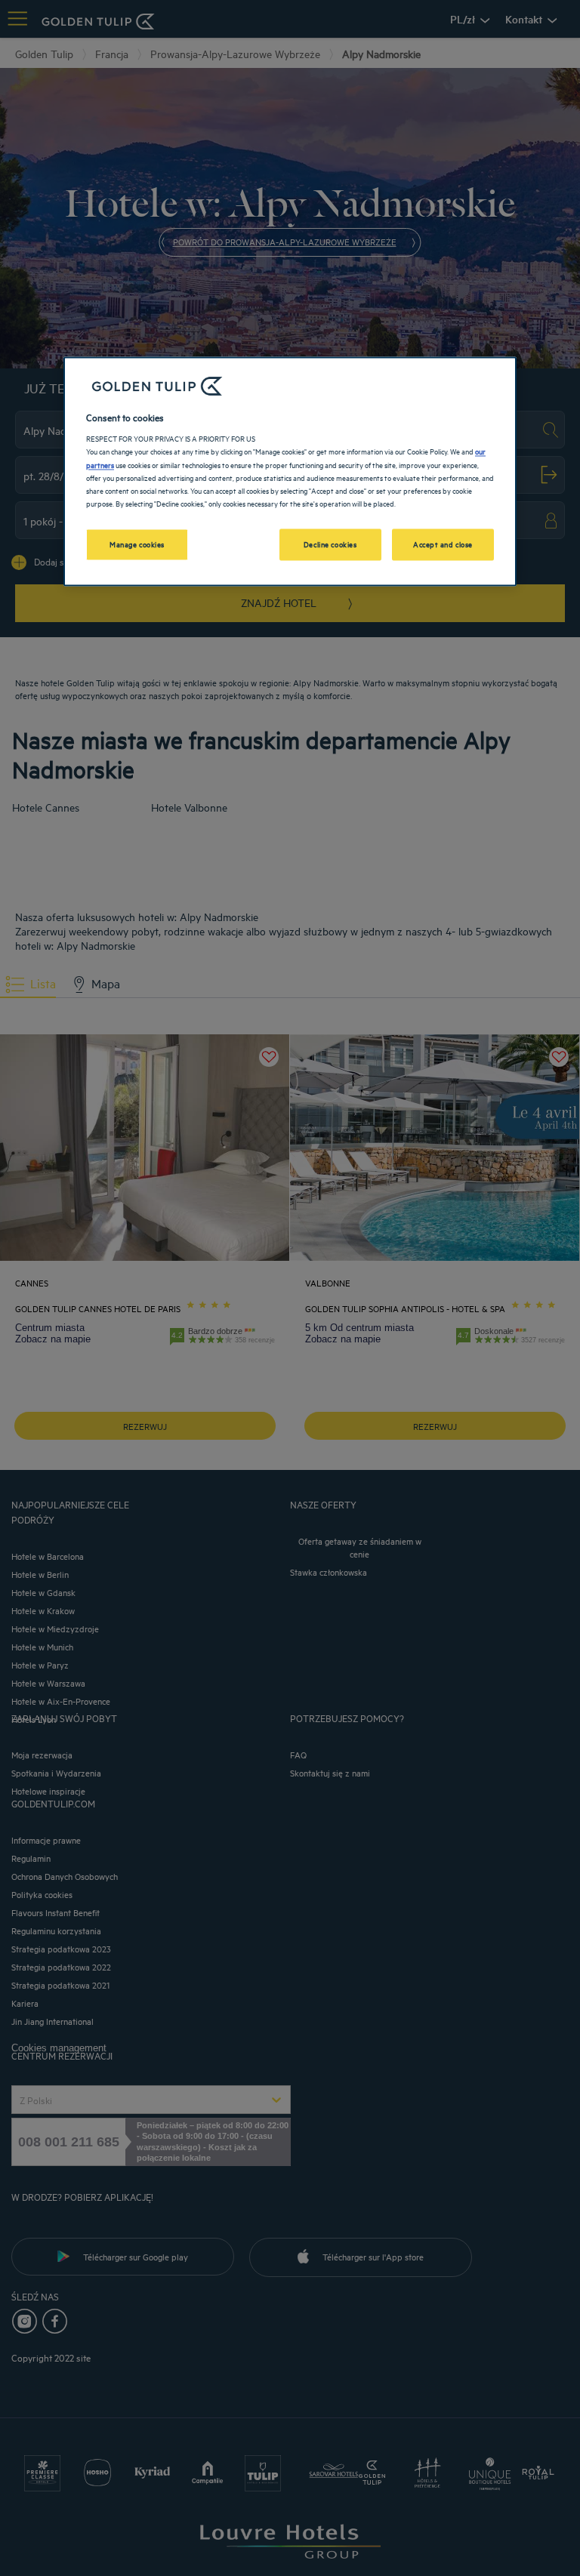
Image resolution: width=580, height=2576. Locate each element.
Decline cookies (330, 544)
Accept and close (443, 544)
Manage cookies (137, 544)
